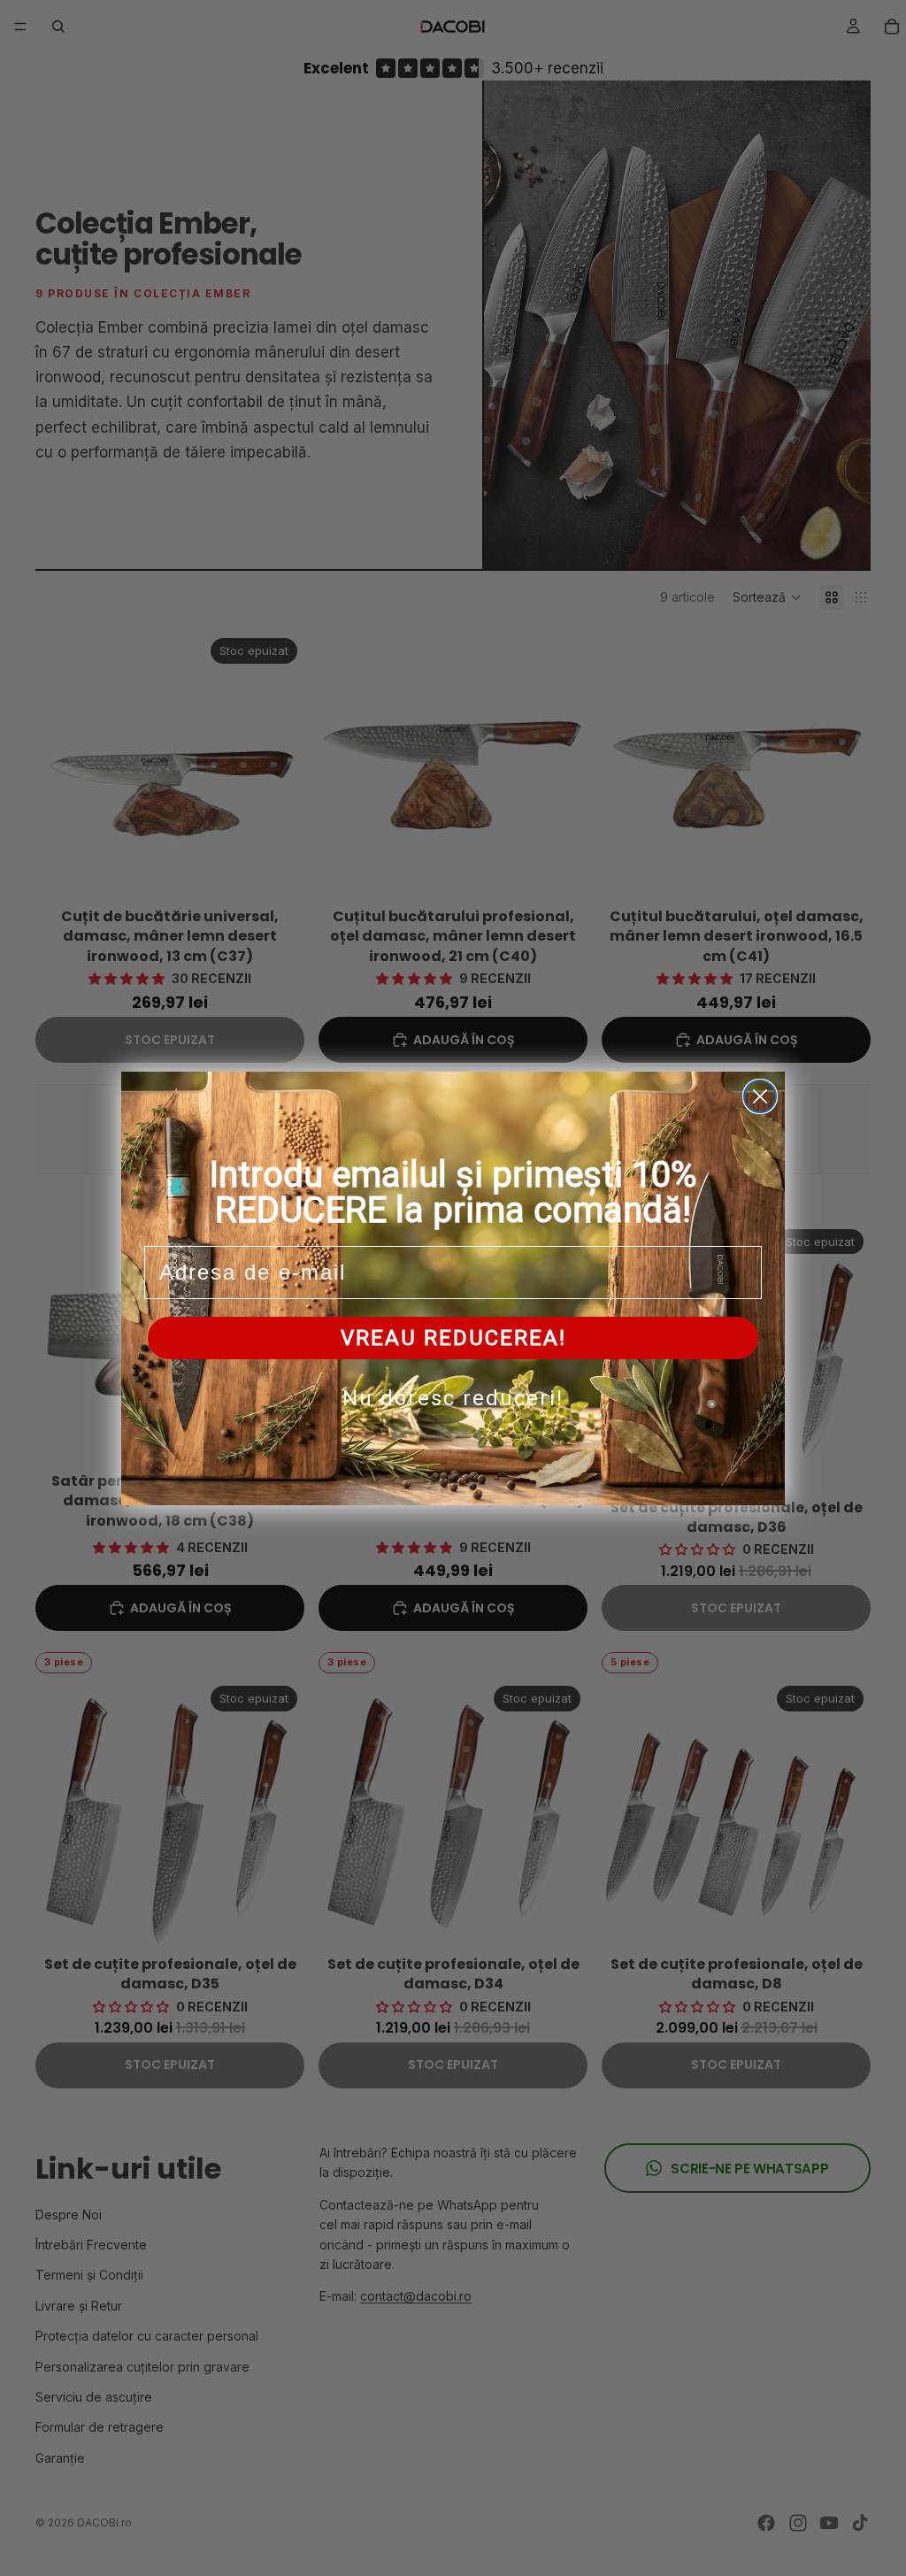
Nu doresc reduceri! (453, 1398)
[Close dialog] (760, 1096)
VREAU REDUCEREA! (453, 1338)
